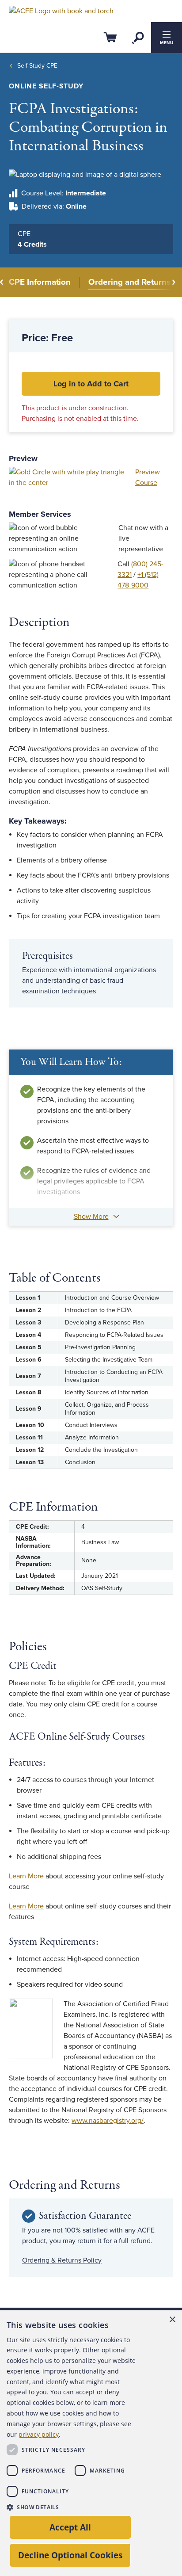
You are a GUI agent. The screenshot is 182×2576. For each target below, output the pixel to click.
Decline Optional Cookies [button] (70, 2555)
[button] (74, 2507)
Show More (91, 1217)
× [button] (172, 2320)
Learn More (26, 1876)
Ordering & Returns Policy (62, 2260)
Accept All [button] (70, 2527)
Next (173, 282)
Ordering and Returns (129, 282)
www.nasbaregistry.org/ (108, 2121)
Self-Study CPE (37, 66)
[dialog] (91, 2443)
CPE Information (40, 282)
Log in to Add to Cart (91, 384)
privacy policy (39, 2434)
